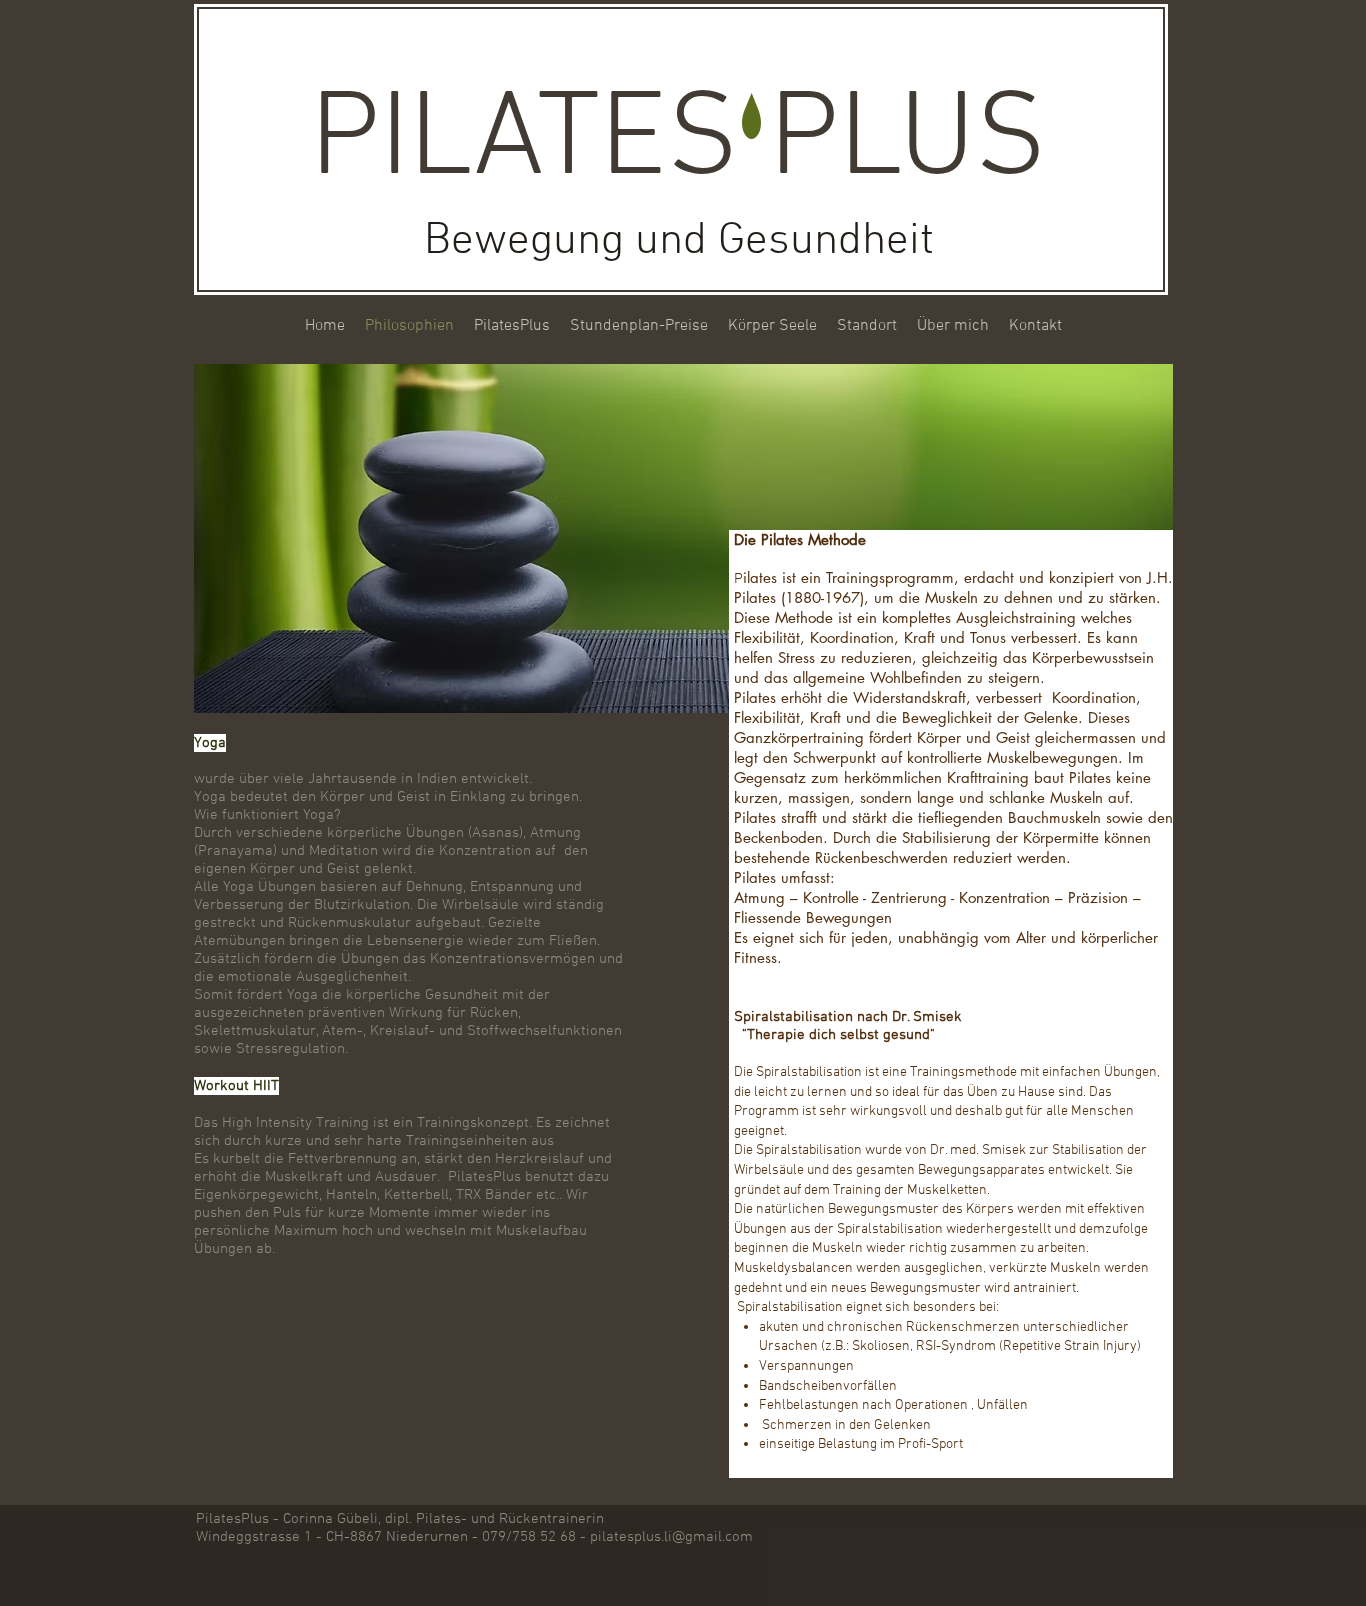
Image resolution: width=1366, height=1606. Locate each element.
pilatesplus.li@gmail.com (671, 1537)
